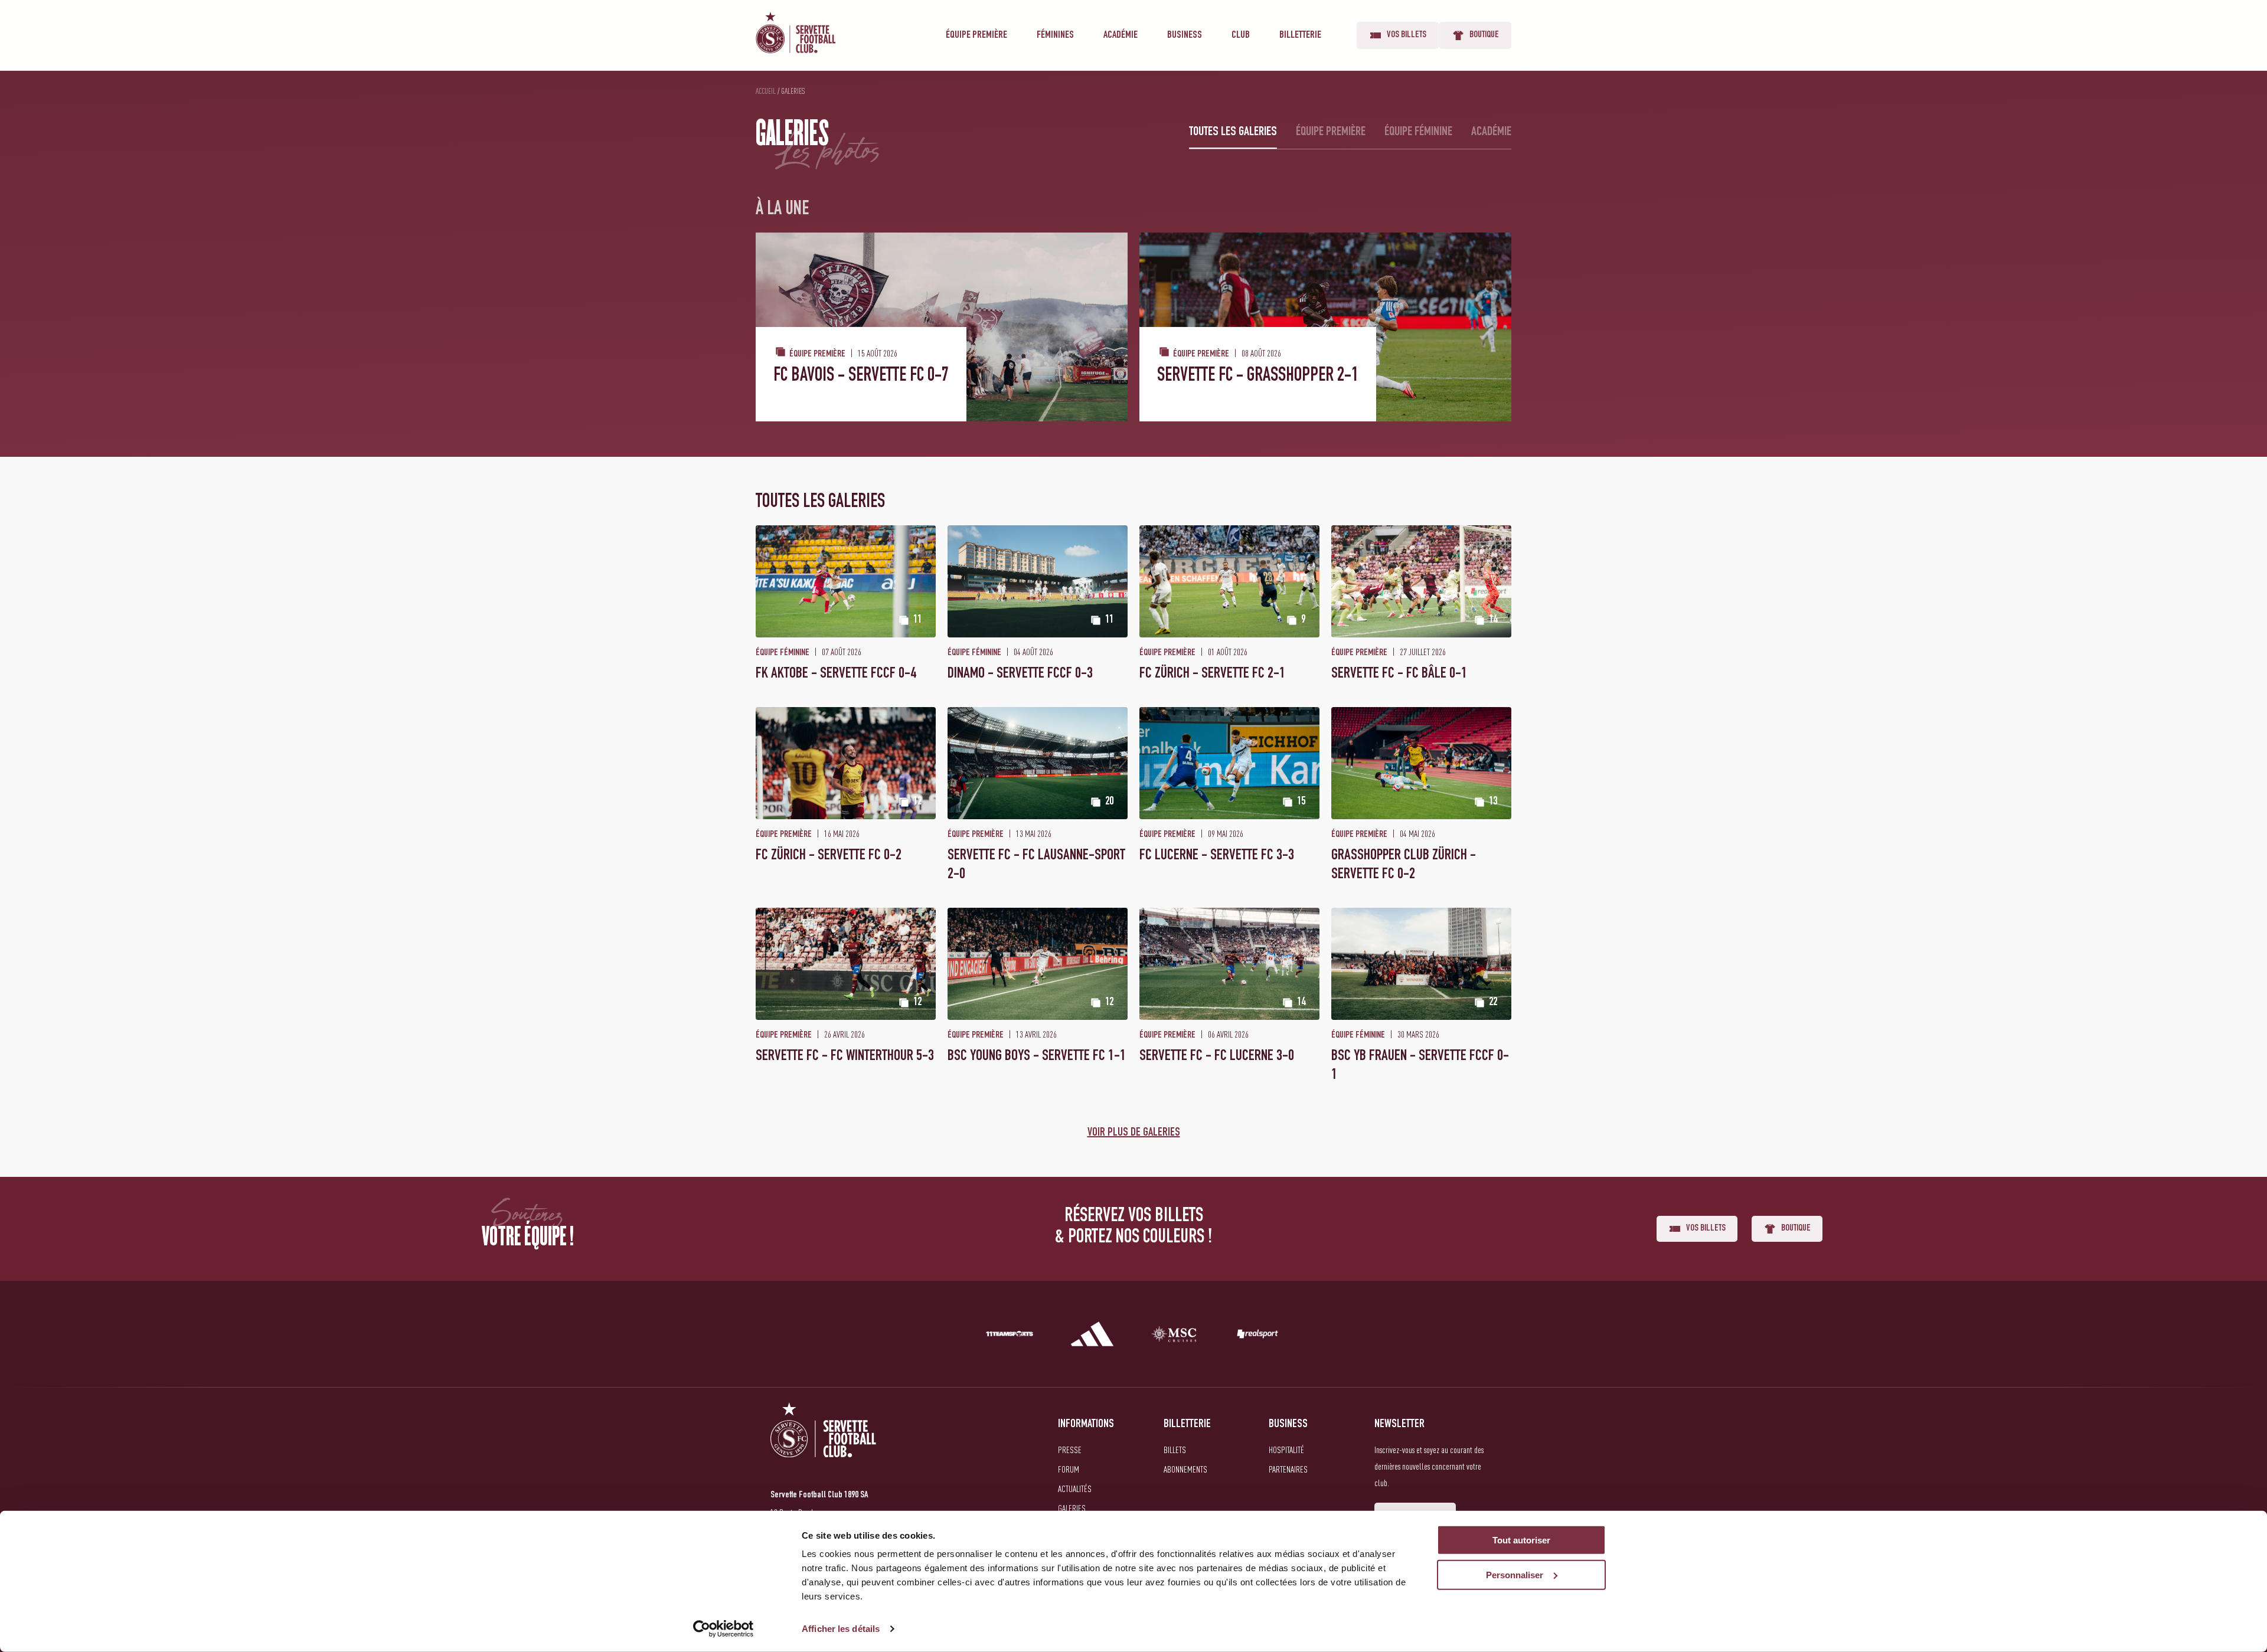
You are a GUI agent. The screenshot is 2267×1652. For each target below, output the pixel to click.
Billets (1175, 1450)
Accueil (766, 91)
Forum (1069, 1469)
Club (1241, 35)
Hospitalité (1286, 1450)
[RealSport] (1257, 1336)
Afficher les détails (841, 1629)
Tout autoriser (1521, 1540)
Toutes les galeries (1233, 132)
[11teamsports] (1010, 1336)
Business (1185, 35)
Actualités (1075, 1489)
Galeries (1072, 1508)
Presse (1070, 1450)
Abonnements (1185, 1469)
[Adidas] (1092, 1336)
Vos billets (1407, 35)
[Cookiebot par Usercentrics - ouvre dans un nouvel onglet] (723, 1629)
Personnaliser (1515, 1575)
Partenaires (1288, 1469)
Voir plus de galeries (1134, 1133)
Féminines (1055, 35)
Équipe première (976, 35)
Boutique (1484, 35)
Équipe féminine (1418, 132)
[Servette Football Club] (824, 1444)
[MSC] (1175, 1336)
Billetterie (1300, 35)
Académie (1121, 35)
